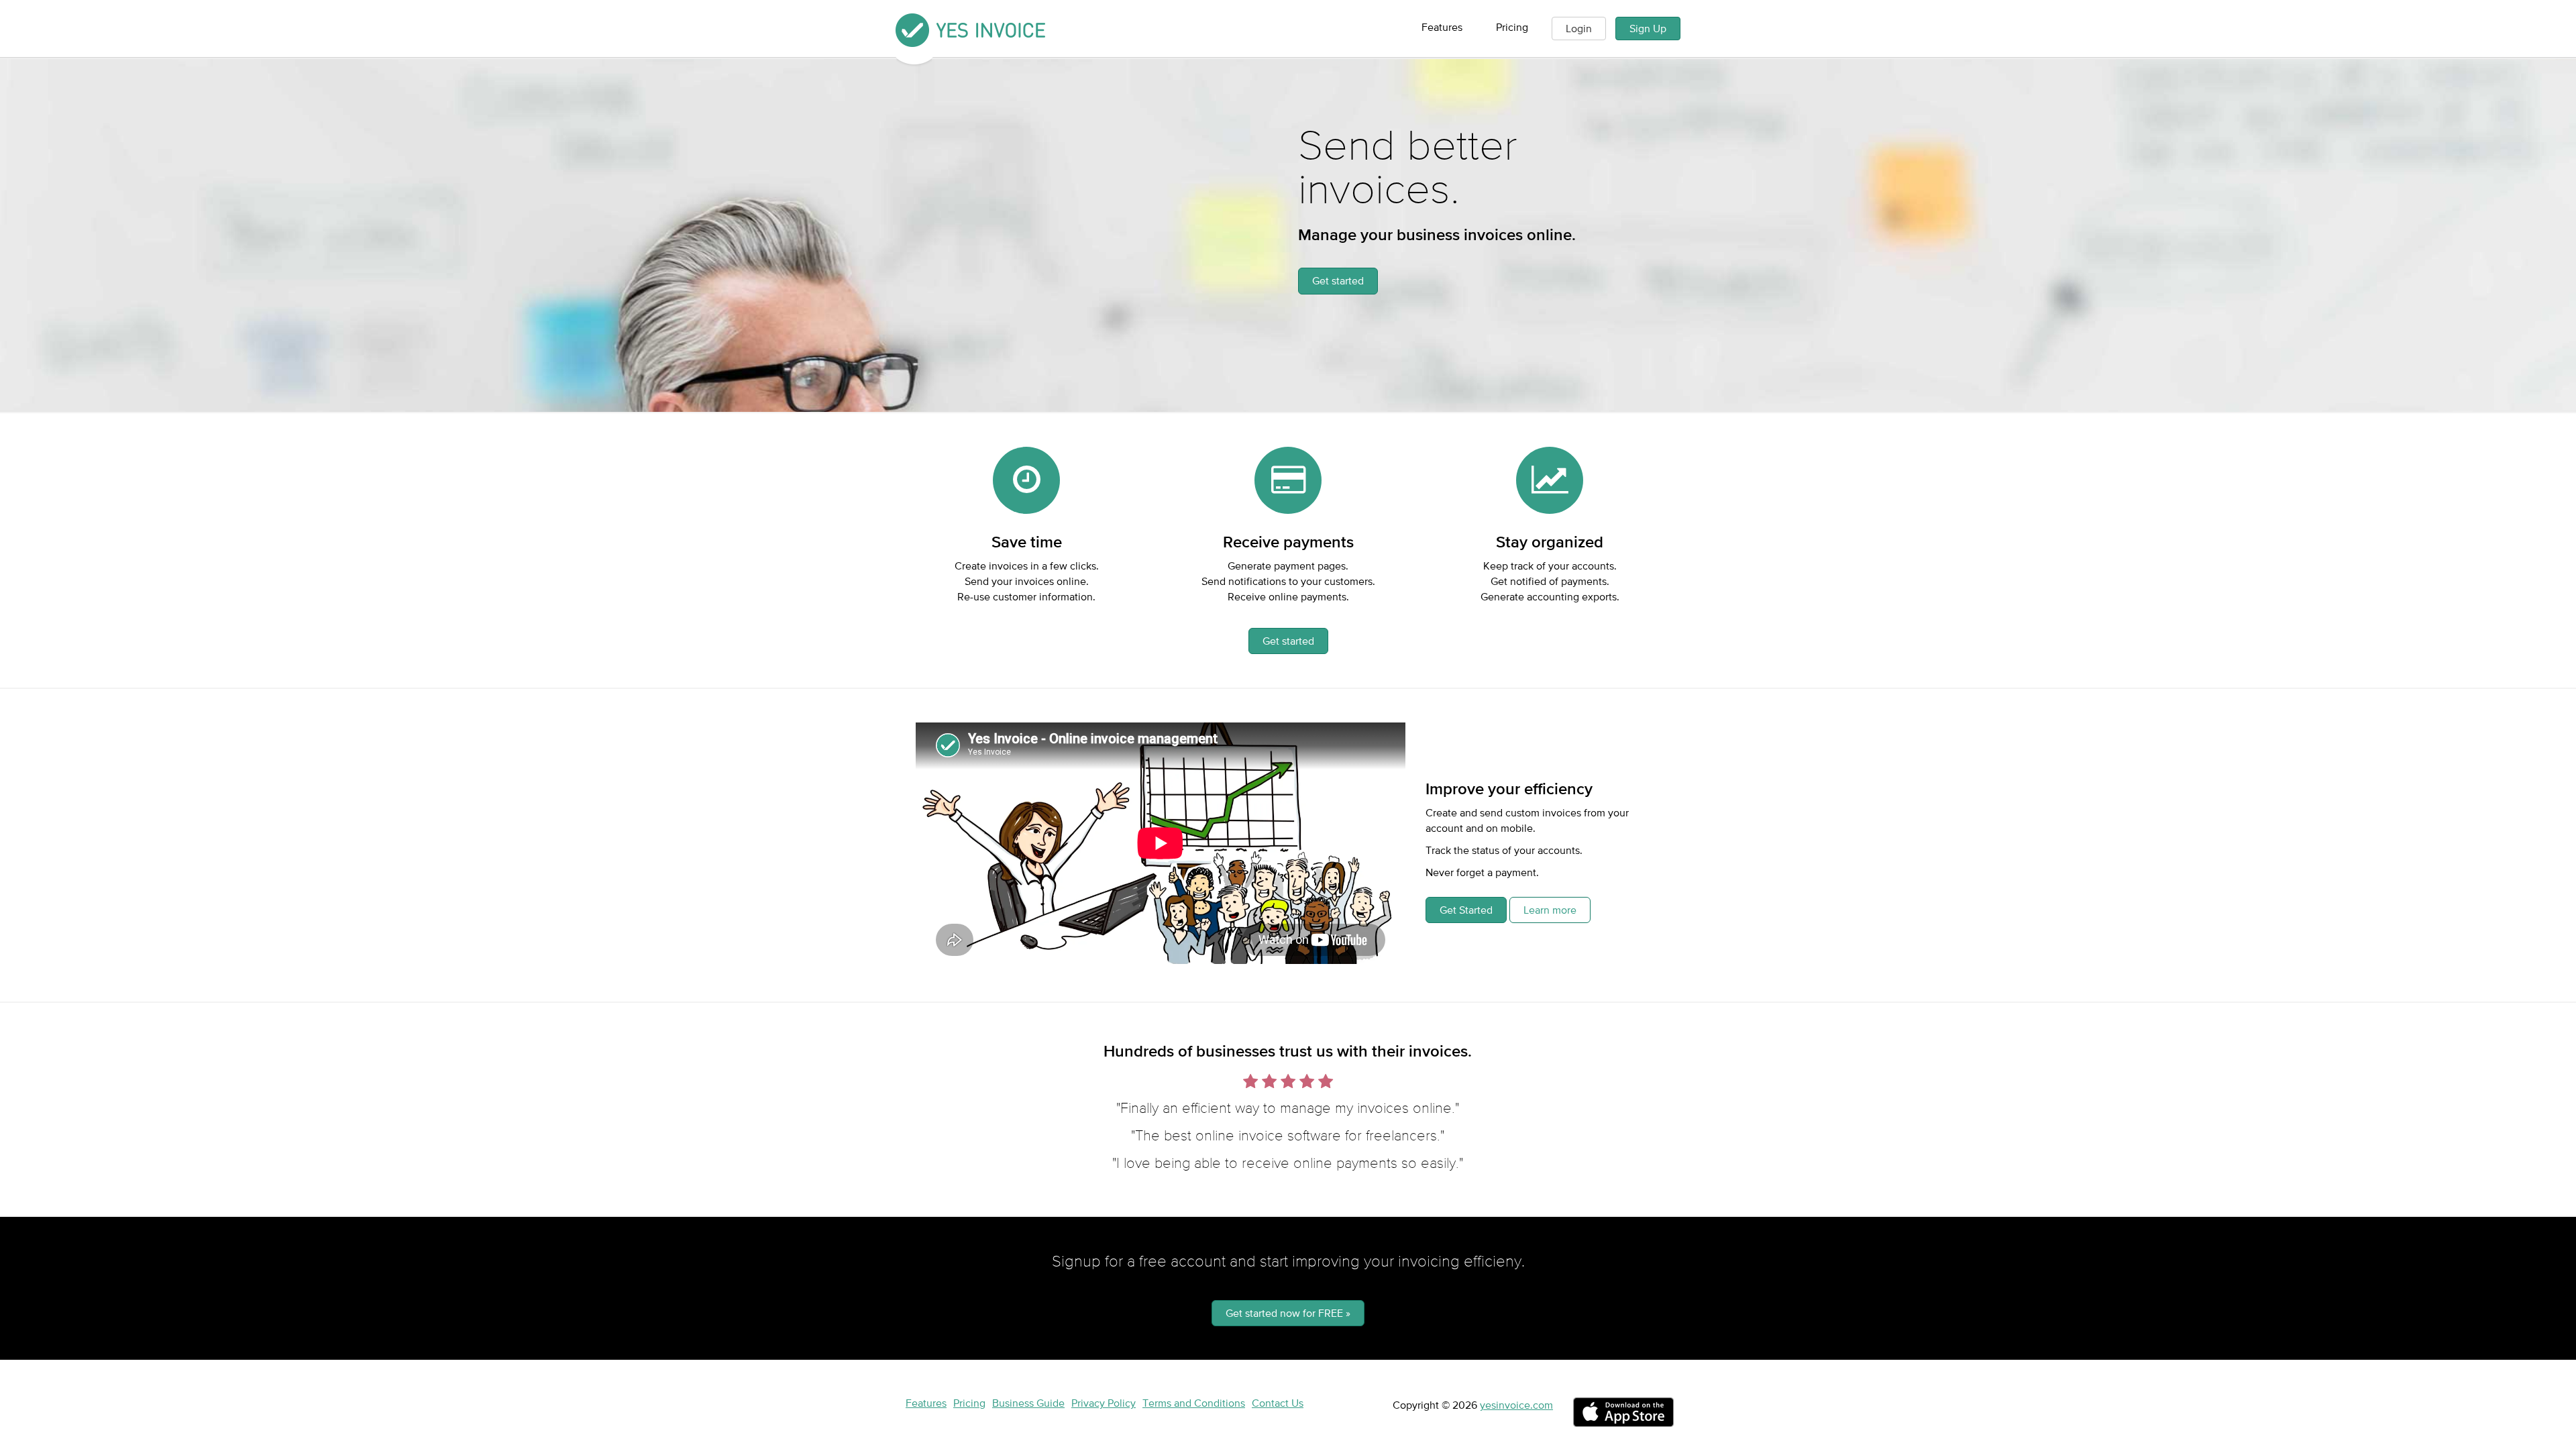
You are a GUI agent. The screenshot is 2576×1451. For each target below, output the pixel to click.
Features (1442, 27)
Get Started (1466, 910)
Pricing (1512, 27)
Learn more (1550, 910)
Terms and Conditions (1194, 1403)
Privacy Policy (1104, 1403)
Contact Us (1278, 1403)
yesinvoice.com (1516, 1405)
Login (1579, 28)
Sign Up (1648, 28)
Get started (1338, 280)
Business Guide (1028, 1403)
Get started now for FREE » (1288, 1313)
